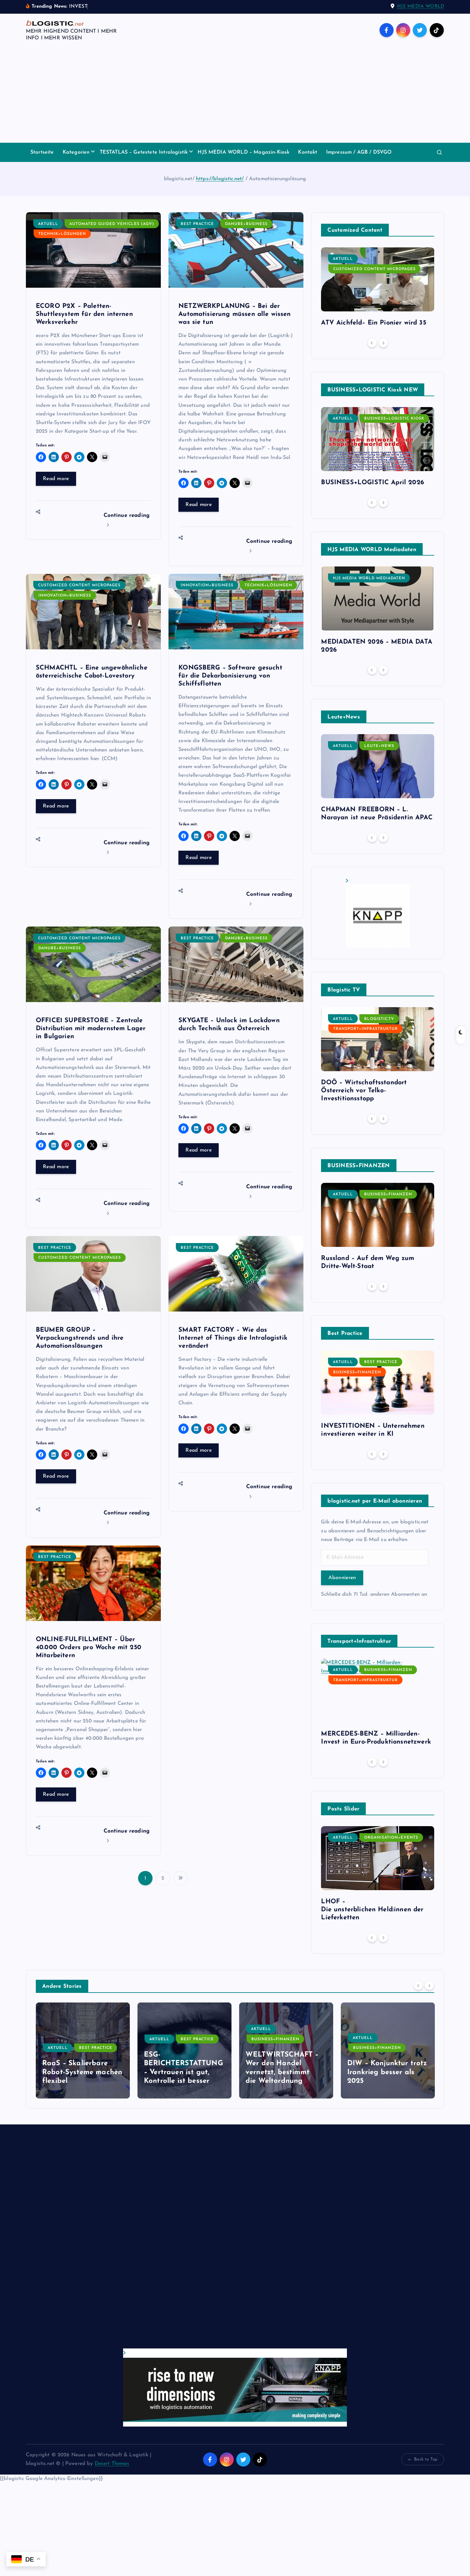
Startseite (42, 152)
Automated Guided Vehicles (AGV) (112, 224)
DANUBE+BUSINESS (246, 224)
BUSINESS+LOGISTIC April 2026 (372, 483)
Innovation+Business (65, 596)
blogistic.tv (379, 1019)
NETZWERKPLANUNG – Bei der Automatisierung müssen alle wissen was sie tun (235, 314)
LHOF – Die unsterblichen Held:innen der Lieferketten (372, 1910)
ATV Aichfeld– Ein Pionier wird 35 (373, 323)
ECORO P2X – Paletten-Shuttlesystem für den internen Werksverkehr (84, 314)
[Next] (383, 343)
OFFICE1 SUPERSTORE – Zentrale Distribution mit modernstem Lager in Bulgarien (91, 1029)
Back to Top (426, 2459)
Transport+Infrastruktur (365, 1029)
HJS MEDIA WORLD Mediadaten (369, 578)
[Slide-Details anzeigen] (378, 913)
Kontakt (308, 152)
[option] (378, 289)
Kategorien (76, 152)
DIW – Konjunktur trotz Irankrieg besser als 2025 (286, 2072)
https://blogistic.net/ (220, 179)
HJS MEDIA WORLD (421, 7)
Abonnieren (342, 1578)
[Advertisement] (235, 95)
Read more (56, 479)
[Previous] (372, 343)
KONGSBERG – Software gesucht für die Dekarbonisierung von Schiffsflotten (230, 676)
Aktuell (48, 224)
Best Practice (197, 224)
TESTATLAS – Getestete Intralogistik (144, 152)
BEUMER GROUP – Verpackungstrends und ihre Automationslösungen (80, 1338)
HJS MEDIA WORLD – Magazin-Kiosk (243, 152)
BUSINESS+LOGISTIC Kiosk (394, 419)
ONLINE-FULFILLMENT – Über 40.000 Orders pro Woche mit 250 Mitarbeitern (89, 1648)
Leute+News (379, 746)
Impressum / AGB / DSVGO (359, 152)
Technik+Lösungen (62, 234)
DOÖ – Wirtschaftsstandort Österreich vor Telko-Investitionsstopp (364, 1091)
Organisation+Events (391, 1838)
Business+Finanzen (388, 1194)
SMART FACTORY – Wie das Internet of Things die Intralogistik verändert (233, 1338)
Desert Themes (112, 2464)
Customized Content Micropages (79, 585)
